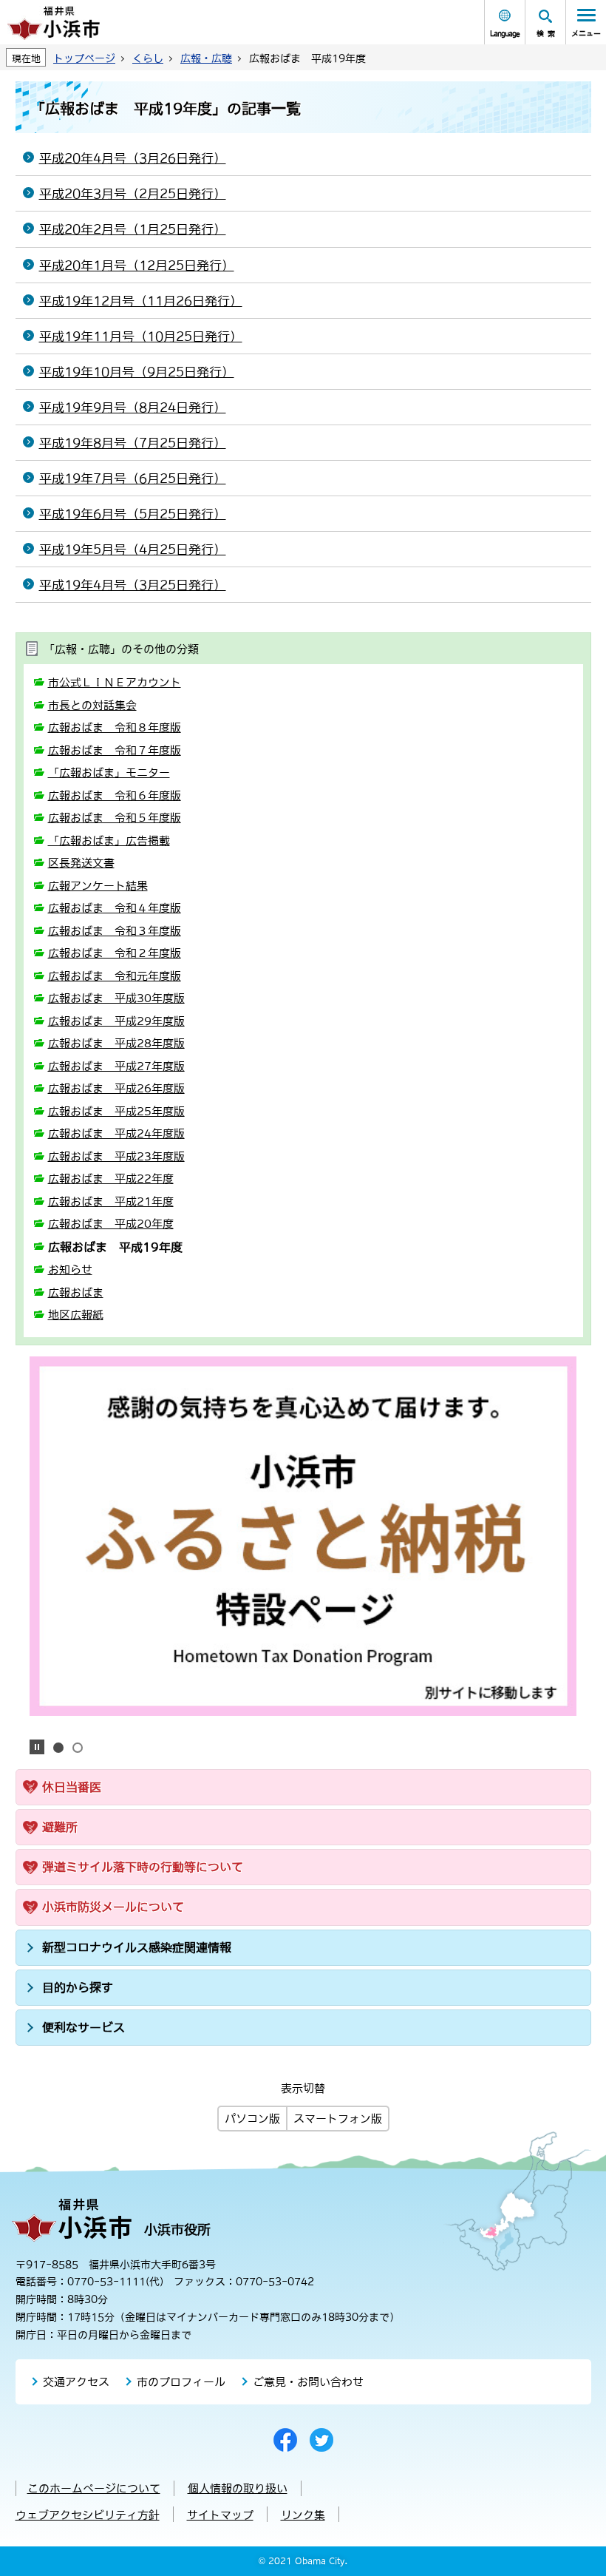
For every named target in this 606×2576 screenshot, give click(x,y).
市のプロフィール (181, 2382)
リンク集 (303, 2515)
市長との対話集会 (92, 705)
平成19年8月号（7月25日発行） (133, 443)
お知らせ (70, 1270)
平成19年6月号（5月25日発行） (133, 514)
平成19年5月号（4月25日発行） (133, 550)
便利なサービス (84, 2027)
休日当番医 (72, 1787)
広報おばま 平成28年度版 (116, 1043)
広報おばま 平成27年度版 (116, 1066)
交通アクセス (76, 2382)
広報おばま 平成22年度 (111, 1179)
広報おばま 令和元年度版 (115, 976)
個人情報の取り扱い (238, 2488)
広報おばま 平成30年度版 (116, 998)
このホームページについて (94, 2488)
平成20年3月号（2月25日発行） (133, 194)
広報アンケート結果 (98, 886)
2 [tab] (78, 1748)
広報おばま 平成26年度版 (116, 1088)
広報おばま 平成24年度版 (116, 1133)
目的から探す (78, 1987)
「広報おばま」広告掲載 (109, 841)
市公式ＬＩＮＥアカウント (115, 682)
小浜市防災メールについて (113, 1907)
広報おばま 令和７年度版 (115, 750)
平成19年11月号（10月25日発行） (141, 337)
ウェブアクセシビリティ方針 (88, 2515)
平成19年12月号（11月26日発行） (141, 301)
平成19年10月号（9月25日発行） (137, 372)
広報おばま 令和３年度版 (115, 931)
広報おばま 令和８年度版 (115, 727)
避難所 (60, 1827)
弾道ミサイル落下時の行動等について (143, 1867)
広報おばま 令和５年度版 (115, 818)
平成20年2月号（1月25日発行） (133, 229)
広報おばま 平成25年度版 (116, 1111)
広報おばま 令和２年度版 (115, 953)
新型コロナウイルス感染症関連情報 (137, 1947)
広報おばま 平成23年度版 (116, 1156)
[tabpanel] (303, 1536)
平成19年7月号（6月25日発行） (133, 479)
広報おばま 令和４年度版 (115, 908)
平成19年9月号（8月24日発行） (133, 408)
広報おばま (76, 1292)
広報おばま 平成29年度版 (116, 1021)
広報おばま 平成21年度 (111, 1201)
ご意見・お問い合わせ (308, 2382)
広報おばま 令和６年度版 (115, 795)
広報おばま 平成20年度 (111, 1224)
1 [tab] (58, 1748)
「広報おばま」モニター (109, 773)
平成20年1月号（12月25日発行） (137, 266)
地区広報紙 (76, 1315)
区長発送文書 (81, 863)
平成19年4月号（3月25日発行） (133, 585)
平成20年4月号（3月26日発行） (133, 158)
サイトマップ (220, 2515)
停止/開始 (37, 1747)
